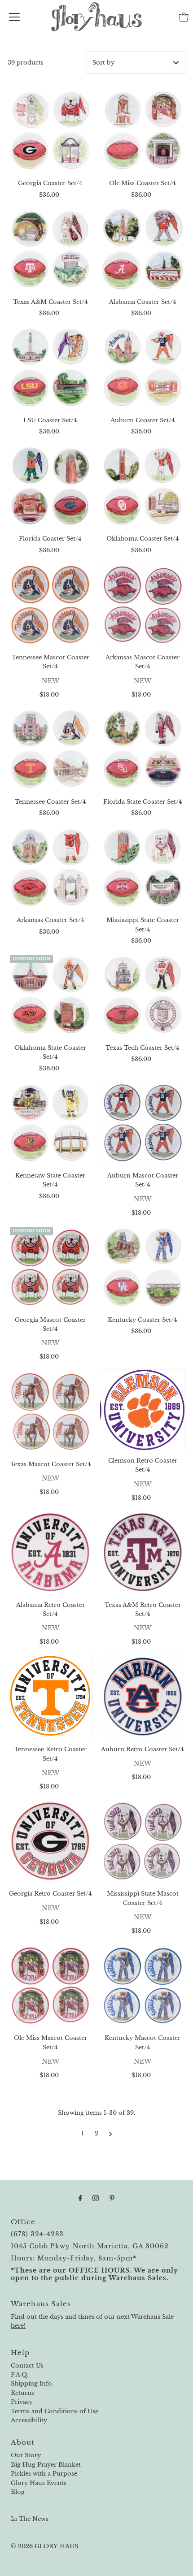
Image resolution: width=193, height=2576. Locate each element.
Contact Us (27, 2366)
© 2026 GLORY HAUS (44, 2546)
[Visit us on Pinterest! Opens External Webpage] (112, 2198)
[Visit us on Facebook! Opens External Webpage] (80, 2198)
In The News (30, 2519)
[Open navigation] (14, 17)
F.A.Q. (20, 2375)
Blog (18, 2492)
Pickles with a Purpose (44, 2474)
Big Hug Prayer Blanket (46, 2465)
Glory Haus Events (39, 2483)
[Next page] (111, 2134)
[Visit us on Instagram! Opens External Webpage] (96, 2198)
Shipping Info (31, 2383)
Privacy (22, 2402)
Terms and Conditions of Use (55, 2411)
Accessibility (29, 2420)
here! (18, 2326)
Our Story (26, 2455)
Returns (22, 2393)
